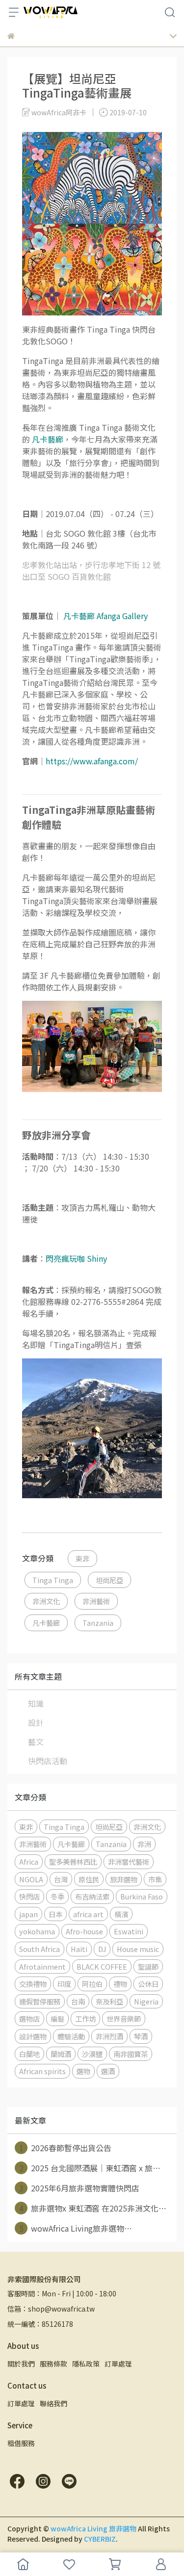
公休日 (148, 1984)
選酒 (108, 2071)
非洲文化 (46, 1601)
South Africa (39, 1949)
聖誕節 (148, 1966)
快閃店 (29, 1896)
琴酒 (141, 2036)
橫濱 (121, 1914)
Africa (29, 1861)
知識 (36, 1703)
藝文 (36, 1742)
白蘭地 (29, 2054)
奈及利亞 (109, 2001)
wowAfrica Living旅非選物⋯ (76, 2228)
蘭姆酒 (61, 2054)
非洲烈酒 (109, 2036)
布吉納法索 (92, 1896)
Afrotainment (42, 1966)
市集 (155, 1879)
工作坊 (85, 2018)
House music (138, 1949)
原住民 (89, 1879)
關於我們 (21, 2364)
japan (28, 1914)
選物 (83, 2071)
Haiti (79, 1949)
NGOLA (31, 1879)
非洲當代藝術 (129, 1861)
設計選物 (33, 2036)
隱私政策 (86, 2364)
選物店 (29, 2018)
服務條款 (53, 2364)
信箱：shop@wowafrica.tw (51, 2309)
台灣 (61, 1879)
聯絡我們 (53, 2403)
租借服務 (21, 2443)
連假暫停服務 (40, 2001)
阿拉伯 (92, 1984)
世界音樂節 (124, 2018)
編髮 (57, 2018)
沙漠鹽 (92, 2054)
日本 (55, 1914)
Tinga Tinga (53, 1580)
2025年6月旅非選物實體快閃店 (79, 2188)
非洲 (144, 1844)
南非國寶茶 (131, 2054)
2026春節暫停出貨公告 (66, 2148)
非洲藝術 (96, 1601)
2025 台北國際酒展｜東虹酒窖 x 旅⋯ (90, 2168)
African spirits (42, 2071)
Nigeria (146, 2001)
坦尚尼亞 (109, 1580)
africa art (88, 1914)
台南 (78, 2001)
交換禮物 (33, 1984)
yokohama (37, 1931)
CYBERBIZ (100, 2539)
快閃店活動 (48, 1761)
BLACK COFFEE (102, 1966)
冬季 (57, 1896)
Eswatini (129, 1931)
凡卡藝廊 (46, 1623)
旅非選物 (124, 1879)
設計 (36, 1722)
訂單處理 (118, 2364)
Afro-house (84, 1931)
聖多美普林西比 (73, 1861)
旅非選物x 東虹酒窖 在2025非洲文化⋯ (93, 2208)
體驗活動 (71, 2036)
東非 (82, 1558)
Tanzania (98, 1623)
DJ (102, 1949)
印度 (64, 1984)
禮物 (120, 1984)
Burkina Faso (142, 1896)
